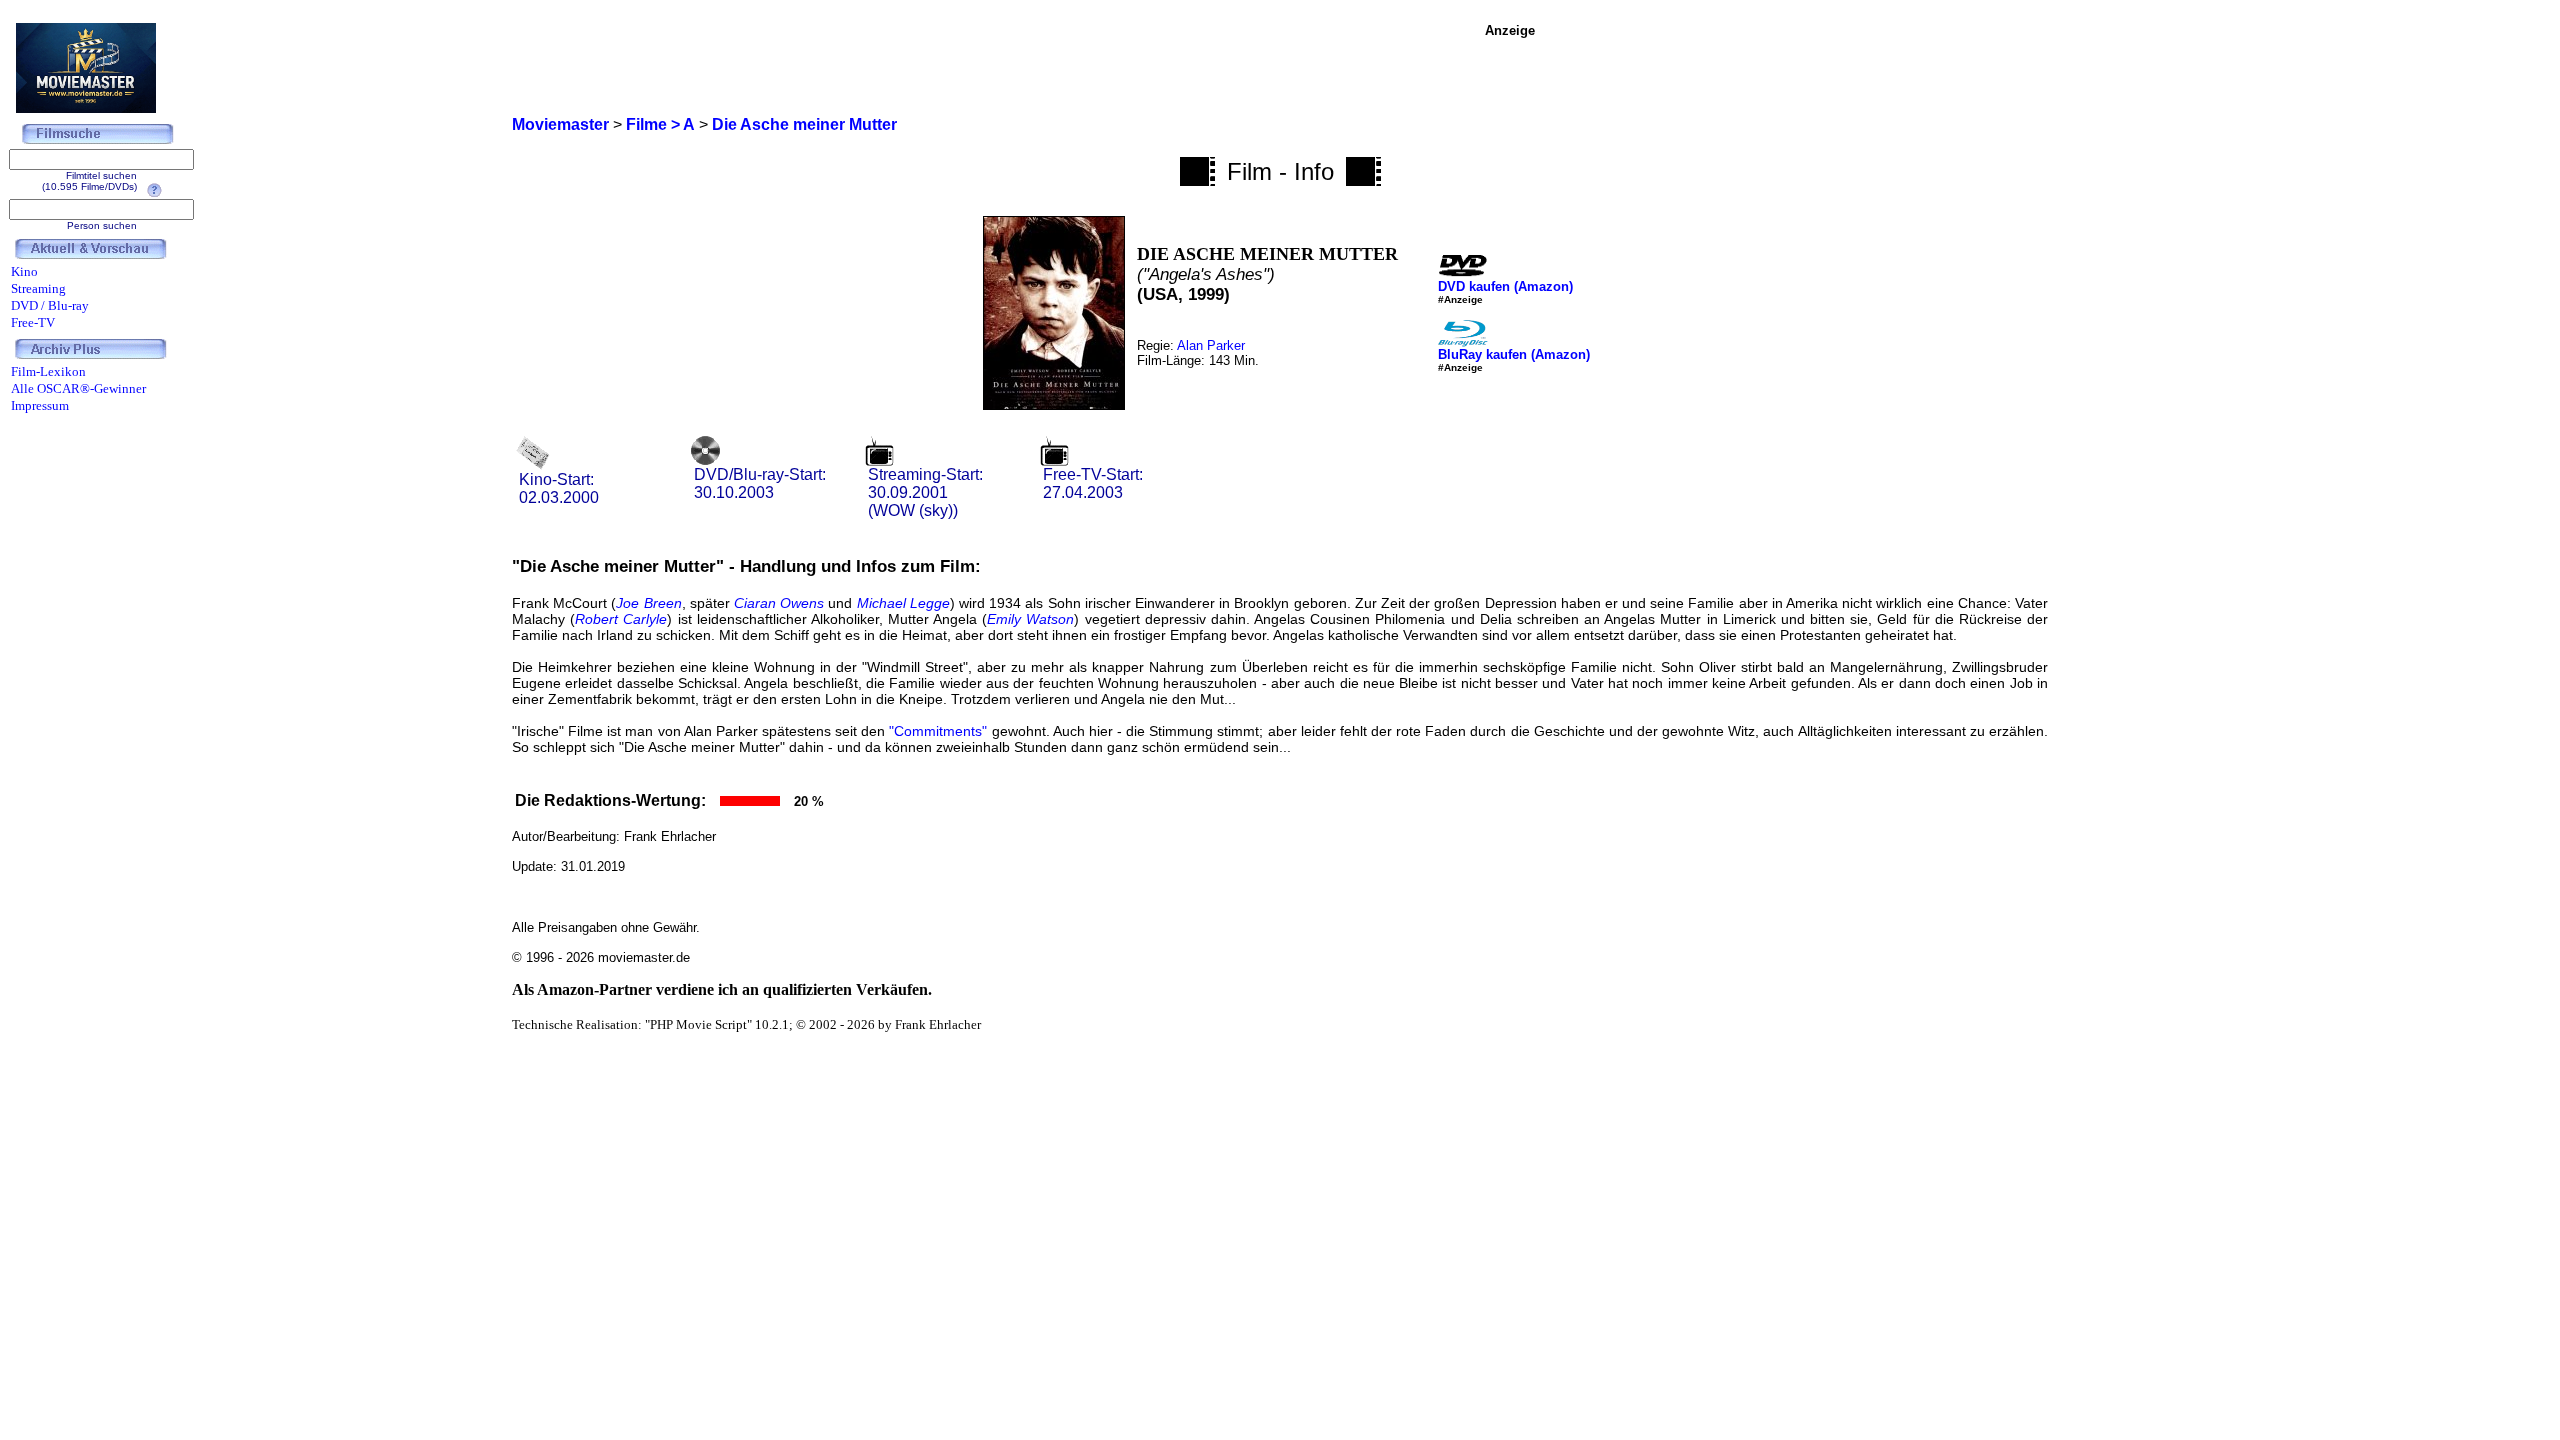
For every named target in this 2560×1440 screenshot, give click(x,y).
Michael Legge (903, 603)
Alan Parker (1211, 345)
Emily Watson (1030, 619)
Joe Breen (648, 603)
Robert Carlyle (621, 619)
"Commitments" (938, 731)
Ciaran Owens (779, 603)
